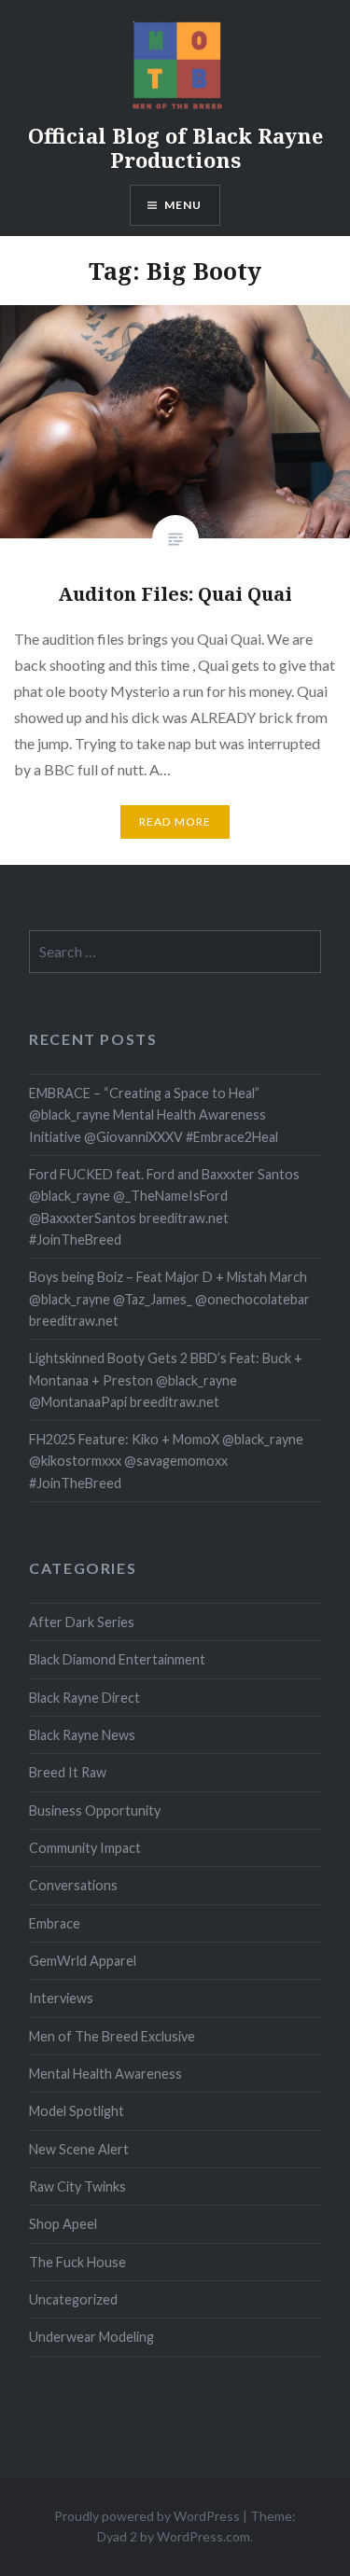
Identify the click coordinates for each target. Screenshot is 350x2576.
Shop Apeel (63, 2224)
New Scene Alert (79, 2149)
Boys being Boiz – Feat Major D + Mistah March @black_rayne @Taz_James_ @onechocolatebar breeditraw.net (169, 1299)
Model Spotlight (77, 2111)
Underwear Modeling (91, 2337)
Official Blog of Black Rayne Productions (175, 147)
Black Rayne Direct (84, 1698)
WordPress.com (203, 2536)
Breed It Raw (68, 1772)
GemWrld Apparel (83, 1961)
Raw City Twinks (77, 2186)
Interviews (61, 1998)
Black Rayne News (82, 1735)
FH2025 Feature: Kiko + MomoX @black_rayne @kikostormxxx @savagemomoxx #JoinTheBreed (166, 1461)
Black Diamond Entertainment (117, 1659)
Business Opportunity (95, 1810)
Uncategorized (73, 2299)
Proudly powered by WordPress (147, 2516)
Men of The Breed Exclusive (112, 2036)
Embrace (55, 1923)
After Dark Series (82, 1622)
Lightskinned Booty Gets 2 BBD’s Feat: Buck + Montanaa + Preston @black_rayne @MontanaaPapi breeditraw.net (166, 1380)
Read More (175, 822)
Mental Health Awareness (105, 2074)
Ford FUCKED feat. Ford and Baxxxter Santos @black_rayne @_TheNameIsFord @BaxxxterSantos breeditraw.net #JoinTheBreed (164, 1207)
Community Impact (85, 1848)
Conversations (73, 1885)
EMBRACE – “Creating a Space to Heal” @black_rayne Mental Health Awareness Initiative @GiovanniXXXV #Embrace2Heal (154, 1115)
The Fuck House (77, 2262)
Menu (183, 205)
